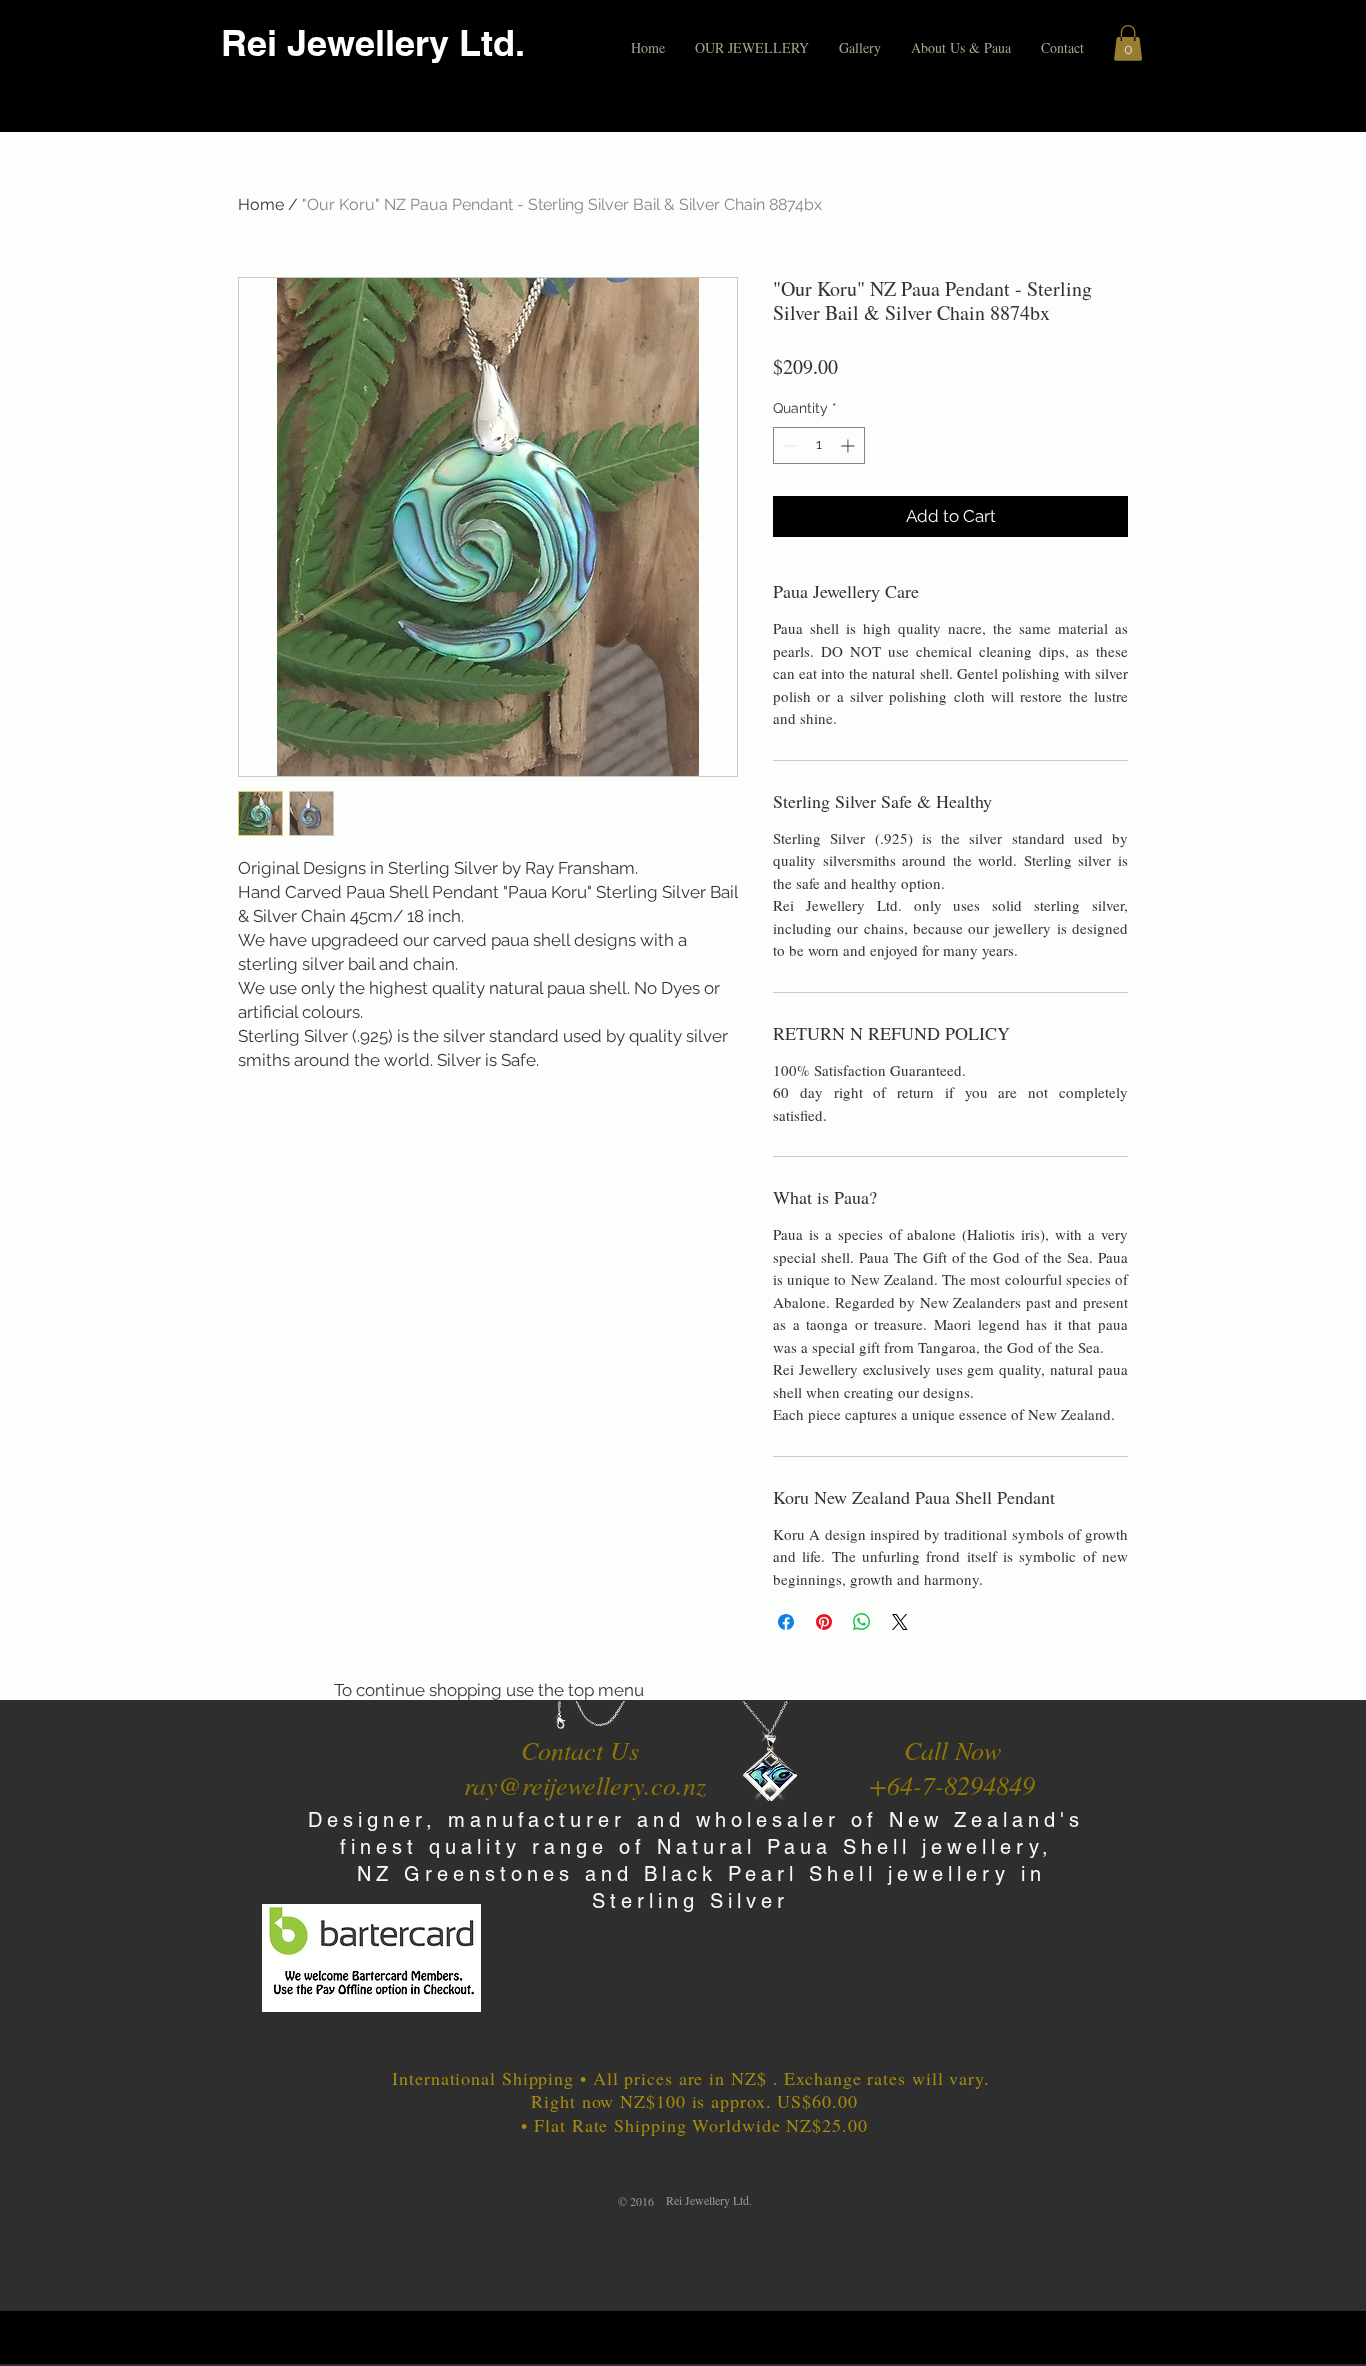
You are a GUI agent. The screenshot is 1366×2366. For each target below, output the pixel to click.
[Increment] (849, 445)
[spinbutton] (819, 445)
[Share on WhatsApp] (862, 1622)
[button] (752, 48)
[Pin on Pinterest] (824, 1622)
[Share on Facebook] (786, 1622)
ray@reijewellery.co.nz (585, 1784)
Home (261, 204)
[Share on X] (900, 1622)
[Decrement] (788, 445)
